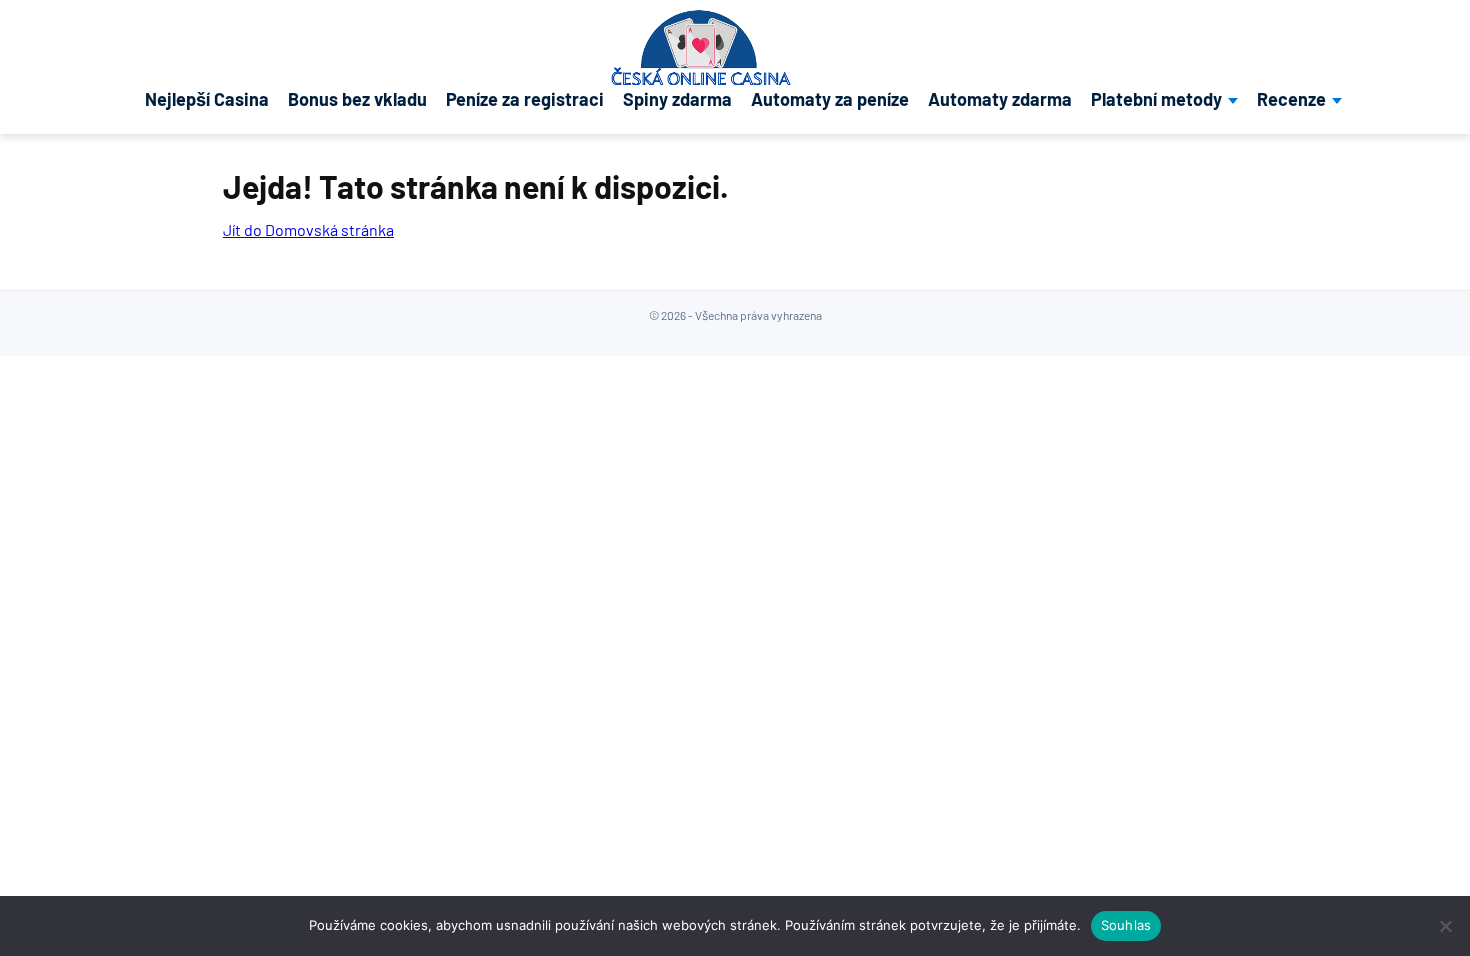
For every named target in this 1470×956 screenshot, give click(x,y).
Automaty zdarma (1000, 99)
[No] (1445, 926)
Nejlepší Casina (207, 99)
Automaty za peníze (830, 99)
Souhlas (1126, 925)
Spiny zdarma (677, 99)
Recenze (1291, 99)
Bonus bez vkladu (357, 99)
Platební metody (1156, 99)
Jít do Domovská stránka (308, 229)
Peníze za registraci (525, 99)
